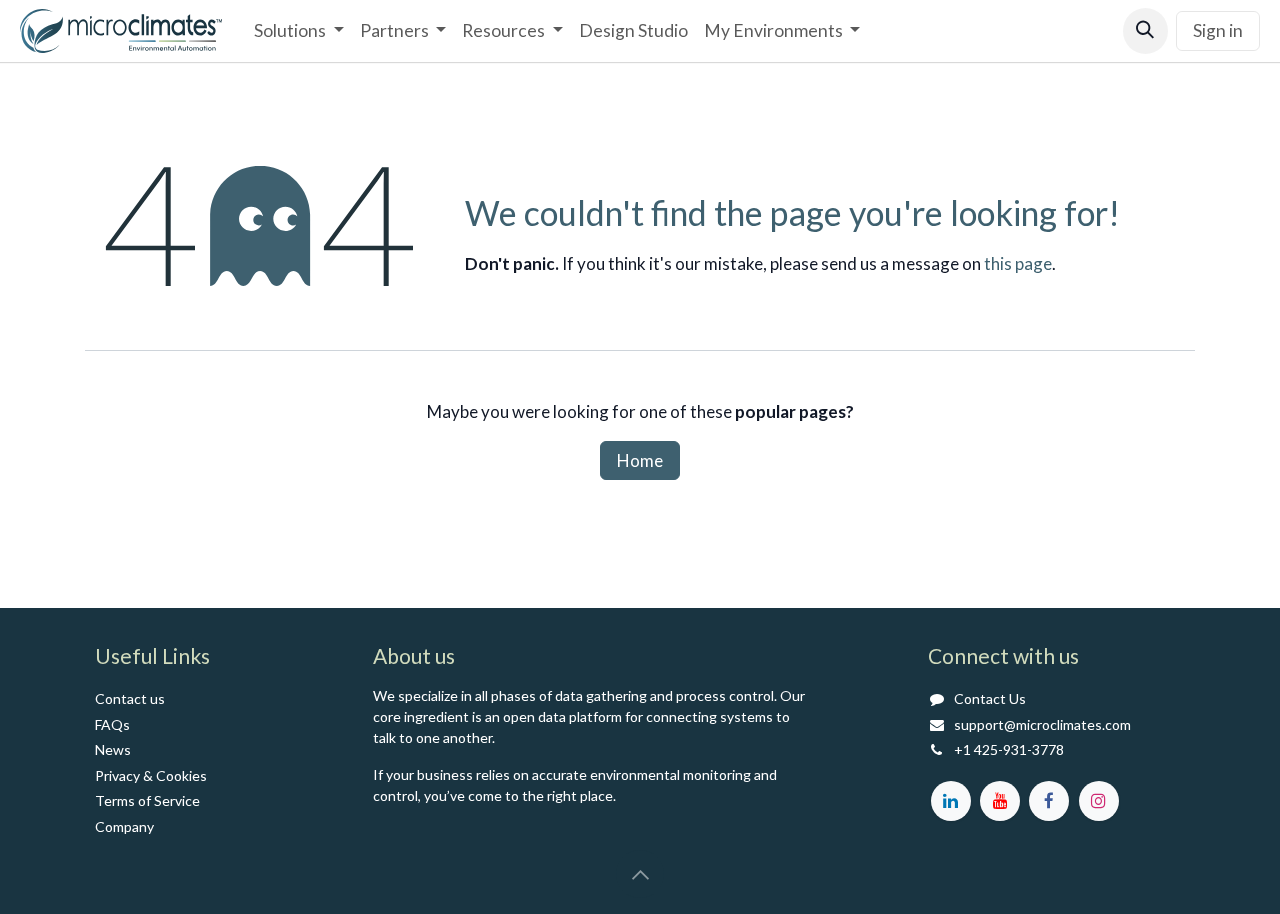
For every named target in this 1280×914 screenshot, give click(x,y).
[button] (1145, 30)
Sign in (1218, 30)
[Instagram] (1099, 801)
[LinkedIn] (951, 801)
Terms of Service (147, 800)
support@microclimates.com (1042, 724)
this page (1018, 263)
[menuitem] (298, 31)
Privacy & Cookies (151, 775)
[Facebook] (1049, 801)
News (113, 749)
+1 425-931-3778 (1009, 749)
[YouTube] (1000, 801)
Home (640, 460)
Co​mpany (124, 826)
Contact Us (990, 698)
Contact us (130, 698)
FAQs (112, 724)
